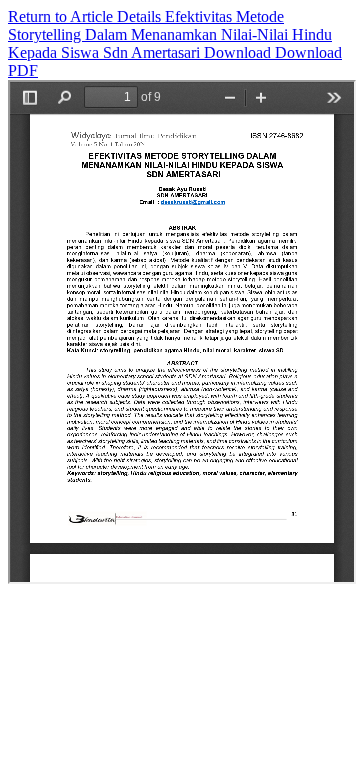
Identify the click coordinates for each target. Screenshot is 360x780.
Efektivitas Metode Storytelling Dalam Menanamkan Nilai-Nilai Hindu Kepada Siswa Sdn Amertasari (170, 34)
